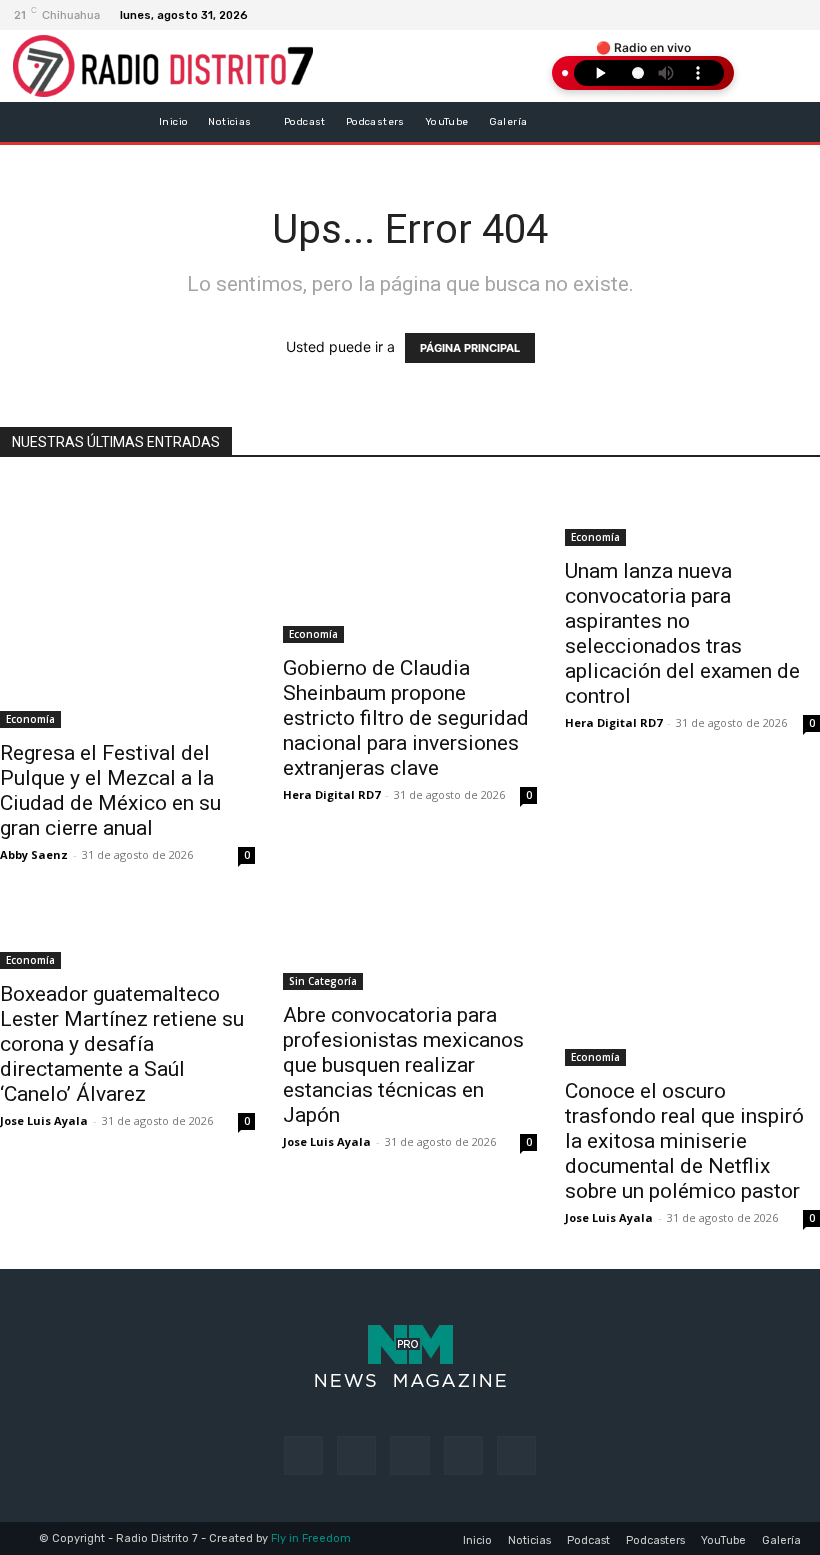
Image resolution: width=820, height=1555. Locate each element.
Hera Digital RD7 (331, 794)
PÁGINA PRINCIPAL (470, 348)
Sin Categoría (323, 981)
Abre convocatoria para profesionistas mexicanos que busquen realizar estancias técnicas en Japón (403, 1065)
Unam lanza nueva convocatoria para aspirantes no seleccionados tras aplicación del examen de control (682, 633)
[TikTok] (409, 1455)
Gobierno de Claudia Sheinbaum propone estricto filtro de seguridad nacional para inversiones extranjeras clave (406, 718)
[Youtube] (516, 1455)
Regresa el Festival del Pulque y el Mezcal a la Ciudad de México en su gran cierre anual (110, 790)
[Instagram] (765, 15)
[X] (789, 15)
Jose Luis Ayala (44, 1120)
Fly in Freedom (311, 1538)
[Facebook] (741, 15)
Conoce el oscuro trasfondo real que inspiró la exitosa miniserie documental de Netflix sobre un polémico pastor (684, 1141)
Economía (30, 719)
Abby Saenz (34, 854)
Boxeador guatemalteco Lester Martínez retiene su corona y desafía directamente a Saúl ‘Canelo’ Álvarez (122, 1044)
